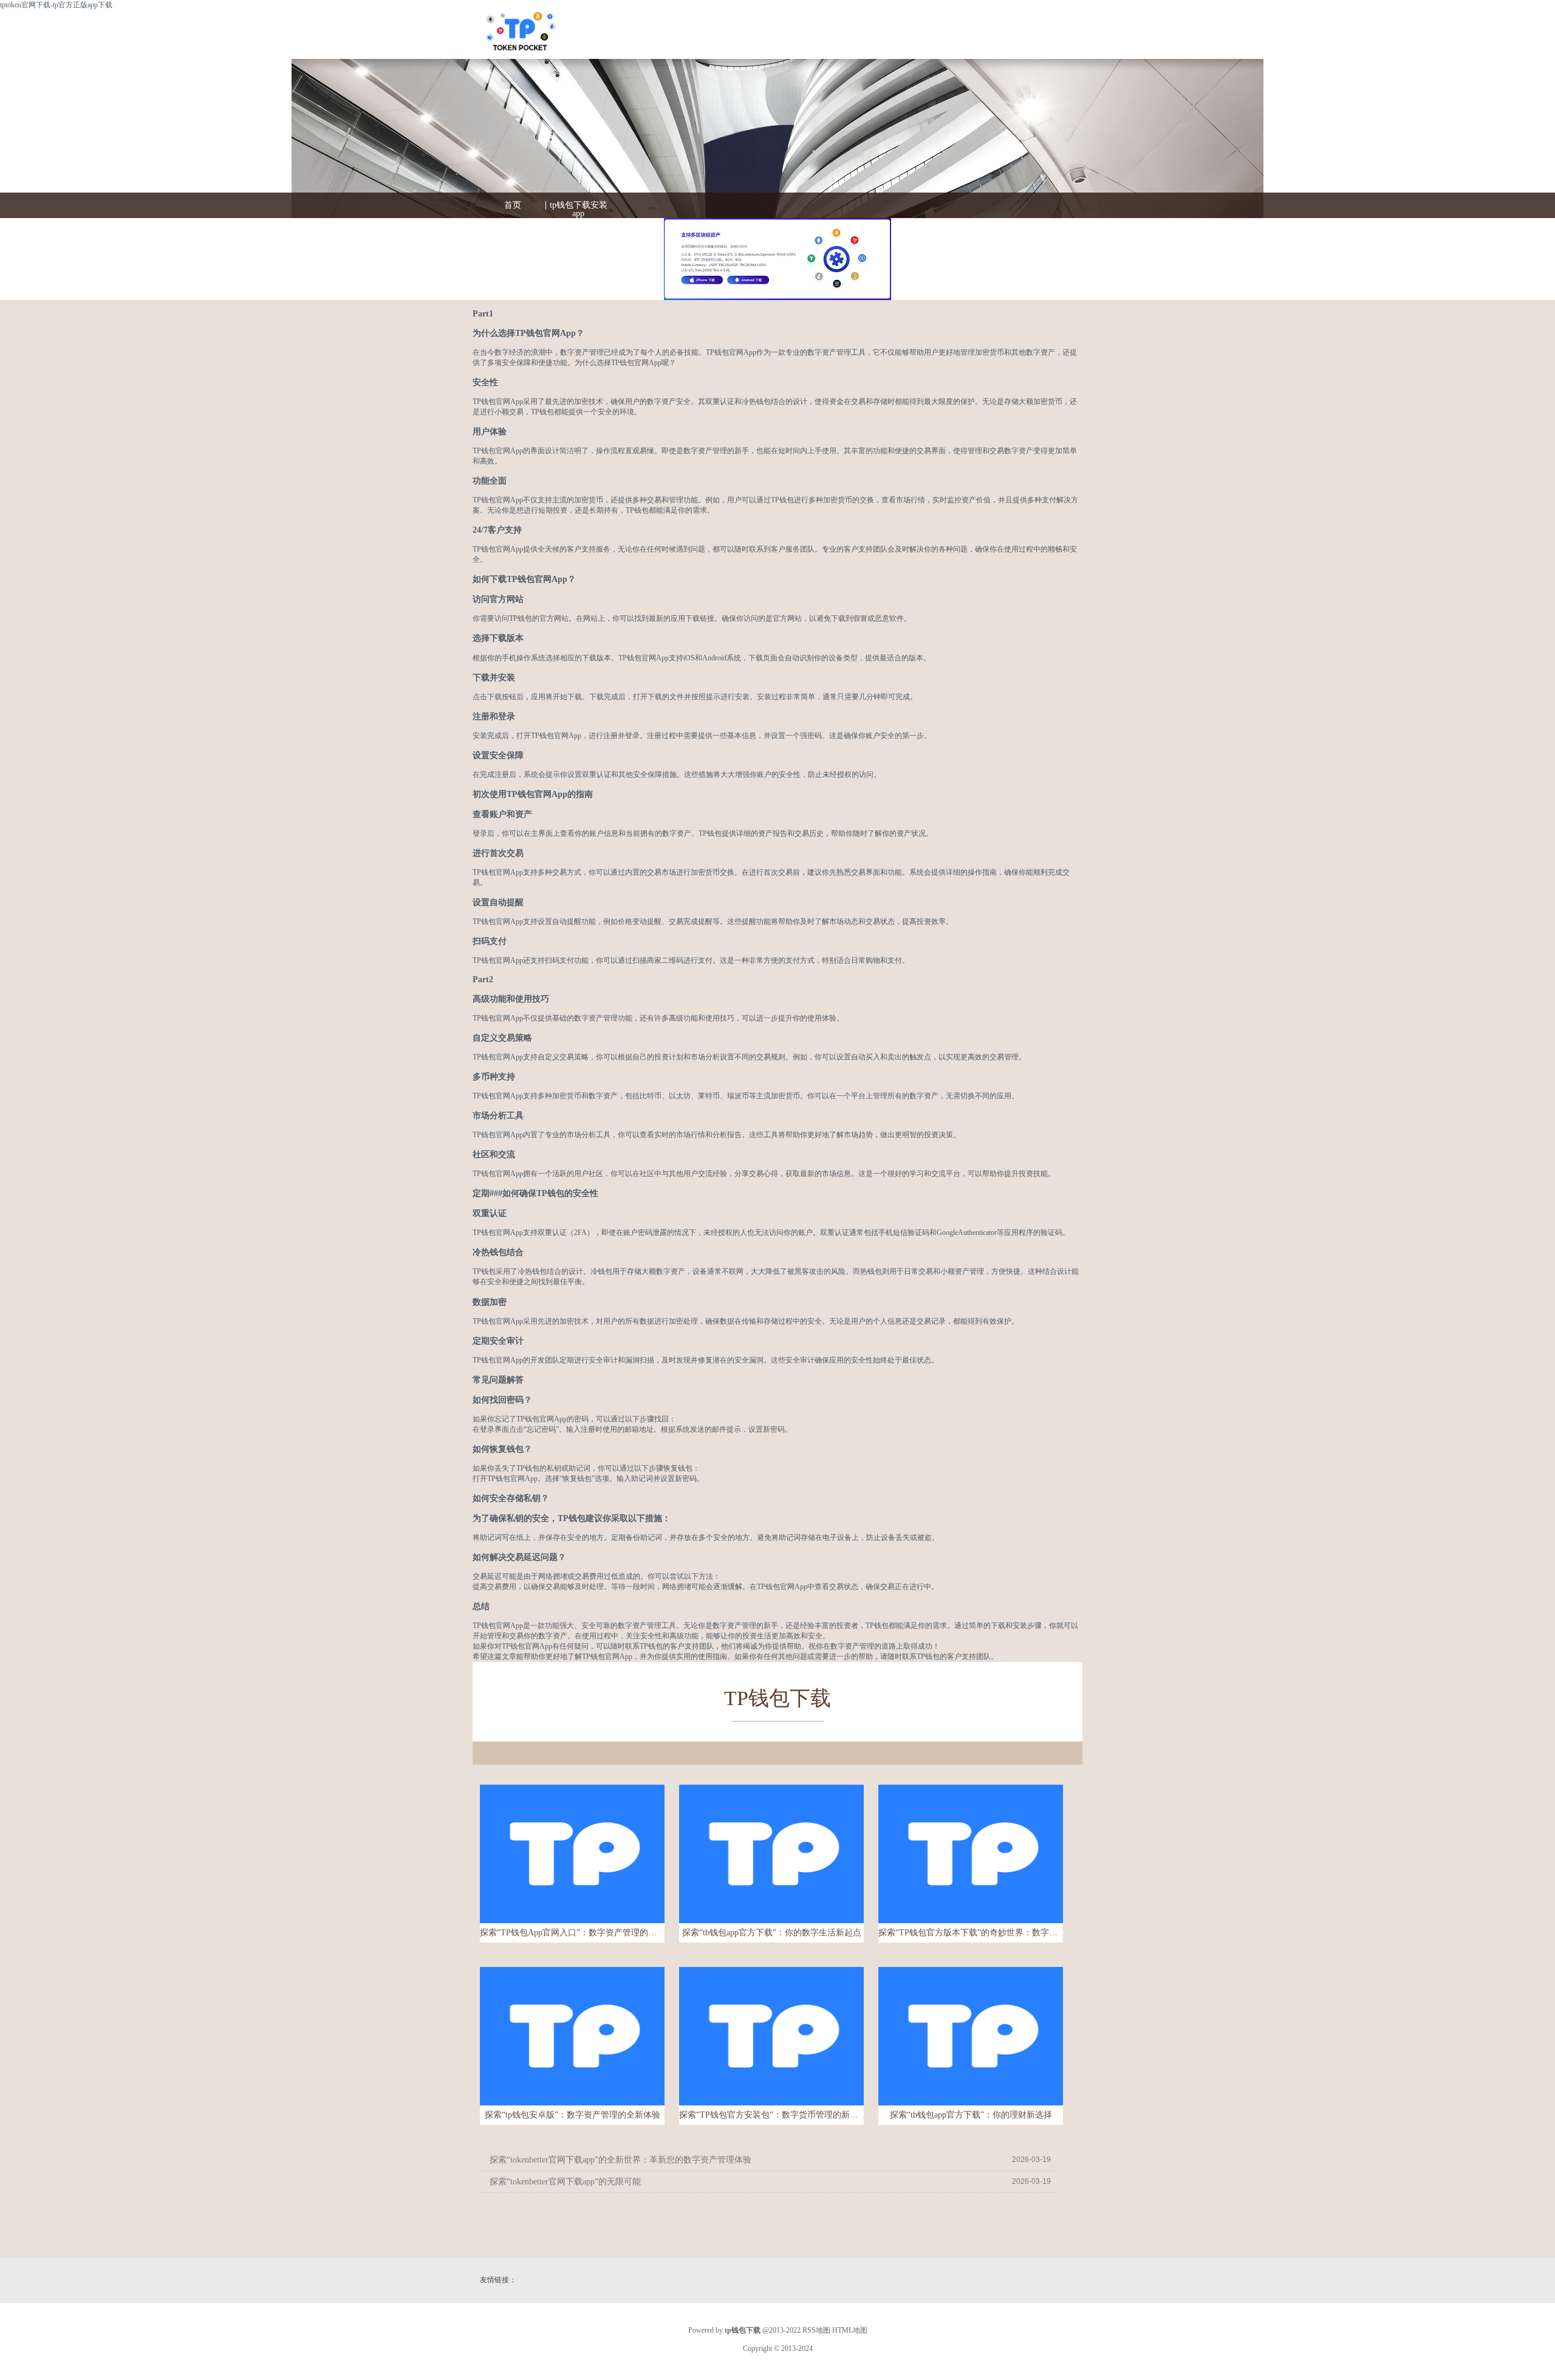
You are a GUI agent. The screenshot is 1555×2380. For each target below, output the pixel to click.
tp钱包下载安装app (579, 210)
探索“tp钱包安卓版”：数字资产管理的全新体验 (572, 2115)
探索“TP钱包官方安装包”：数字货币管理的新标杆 (771, 2115)
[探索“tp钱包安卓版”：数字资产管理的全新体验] (572, 2036)
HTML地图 (850, 2330)
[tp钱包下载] (520, 36)
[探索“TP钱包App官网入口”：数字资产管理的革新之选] (572, 1854)
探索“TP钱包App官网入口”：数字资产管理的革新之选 (572, 1933)
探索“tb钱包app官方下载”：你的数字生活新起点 (772, 1933)
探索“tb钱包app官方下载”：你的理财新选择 (971, 2115)
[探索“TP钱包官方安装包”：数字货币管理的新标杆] (771, 2036)
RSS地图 (816, 2330)
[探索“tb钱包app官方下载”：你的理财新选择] (971, 2036)
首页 (513, 205)
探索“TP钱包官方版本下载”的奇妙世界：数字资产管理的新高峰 (971, 1933)
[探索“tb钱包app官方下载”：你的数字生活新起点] (771, 1854)
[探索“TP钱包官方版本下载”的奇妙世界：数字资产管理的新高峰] (971, 1854)
